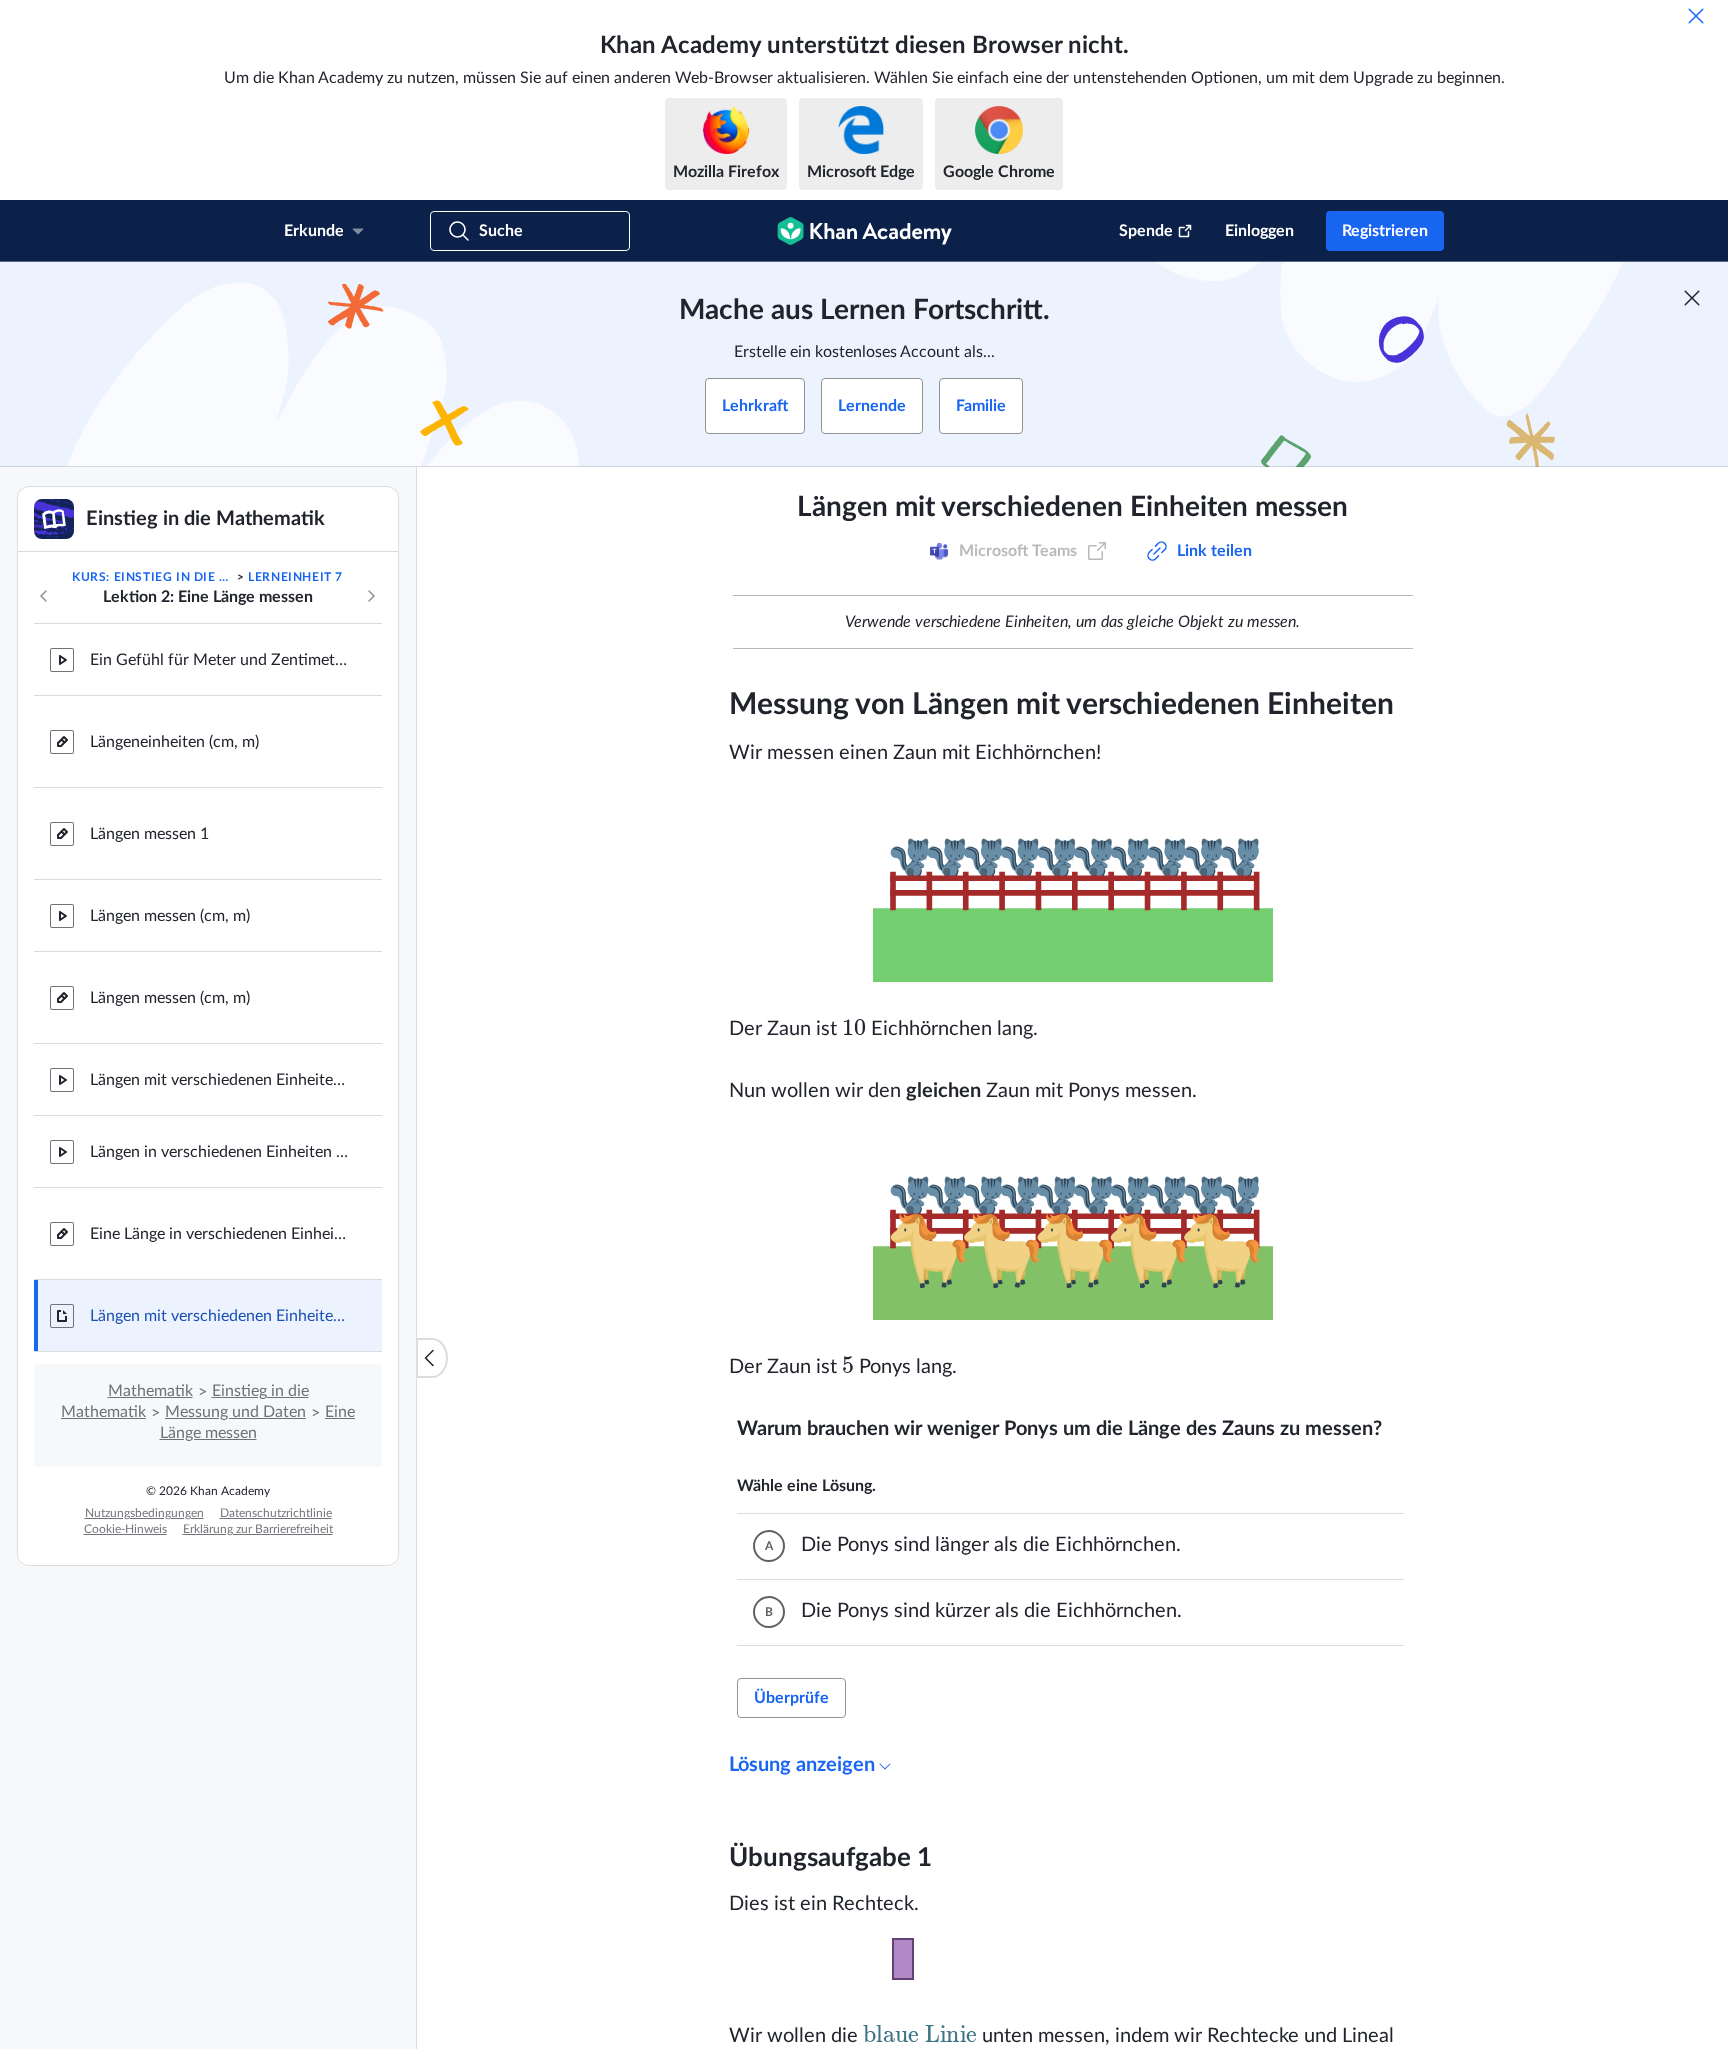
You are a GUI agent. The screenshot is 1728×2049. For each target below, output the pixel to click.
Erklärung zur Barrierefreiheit (258, 1529)
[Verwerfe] (1696, 16)
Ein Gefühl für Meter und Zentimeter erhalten (220, 660)
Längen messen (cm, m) (170, 916)
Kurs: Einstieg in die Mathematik (152, 577)
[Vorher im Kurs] (44, 596)
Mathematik (150, 1391)
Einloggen (1259, 231)
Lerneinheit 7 (295, 577)
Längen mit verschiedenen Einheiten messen (220, 1080)
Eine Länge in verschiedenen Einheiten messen (220, 1234)
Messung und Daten (235, 1412)
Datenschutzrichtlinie (276, 1513)
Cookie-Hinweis (125, 1529)
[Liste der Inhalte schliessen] (432, 1358)
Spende (1146, 231)
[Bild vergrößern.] (1073, 891)
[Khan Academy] (864, 231)
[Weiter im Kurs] (371, 596)
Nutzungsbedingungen (144, 1513)
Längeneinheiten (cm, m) (174, 742)
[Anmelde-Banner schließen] (1692, 298)
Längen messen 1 (149, 834)
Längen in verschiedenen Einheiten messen (220, 1152)
